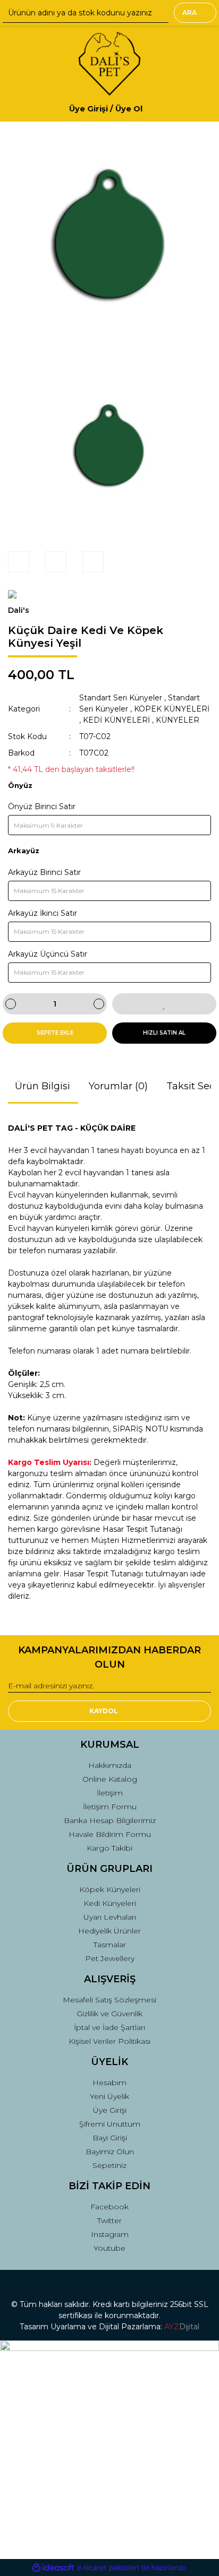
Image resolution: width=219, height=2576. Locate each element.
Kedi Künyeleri (110, 1903)
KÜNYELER (178, 720)
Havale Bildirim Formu (110, 1834)
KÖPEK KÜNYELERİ (172, 709)
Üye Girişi (110, 2110)
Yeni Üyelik (109, 2096)
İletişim (110, 1793)
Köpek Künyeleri (110, 1889)
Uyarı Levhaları (110, 1917)
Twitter (109, 2221)
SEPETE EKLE (55, 1033)
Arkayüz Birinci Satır (44, 872)
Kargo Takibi (109, 1848)
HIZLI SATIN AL (164, 1033)
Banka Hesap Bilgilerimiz (110, 1820)
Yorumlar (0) (118, 1086)
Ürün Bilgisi (43, 1086)
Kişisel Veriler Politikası (109, 2041)
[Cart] (198, 109)
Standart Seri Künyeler (121, 698)
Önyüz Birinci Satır (42, 806)
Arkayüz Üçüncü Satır (48, 954)
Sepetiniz (109, 2165)
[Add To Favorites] (164, 1004)
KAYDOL (104, 1711)
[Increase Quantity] (99, 1004)
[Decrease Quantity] (11, 1004)
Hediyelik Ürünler (109, 1931)
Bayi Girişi (110, 2138)
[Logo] (109, 64)
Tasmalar (110, 1945)
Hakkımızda (110, 1765)
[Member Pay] (151, 109)
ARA (189, 12)
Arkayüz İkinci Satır (43, 913)
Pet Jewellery (110, 1958)
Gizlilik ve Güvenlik (109, 2014)
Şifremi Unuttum (110, 2124)
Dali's (19, 610)
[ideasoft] (53, 2568)
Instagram (110, 2234)
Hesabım (109, 2083)
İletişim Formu (110, 1807)
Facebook (109, 2207)
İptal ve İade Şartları (109, 2027)
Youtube (109, 2248)
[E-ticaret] (108, 2568)
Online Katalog (110, 1779)
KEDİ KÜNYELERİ (116, 720)
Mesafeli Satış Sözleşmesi (109, 2000)
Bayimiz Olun (110, 2152)
